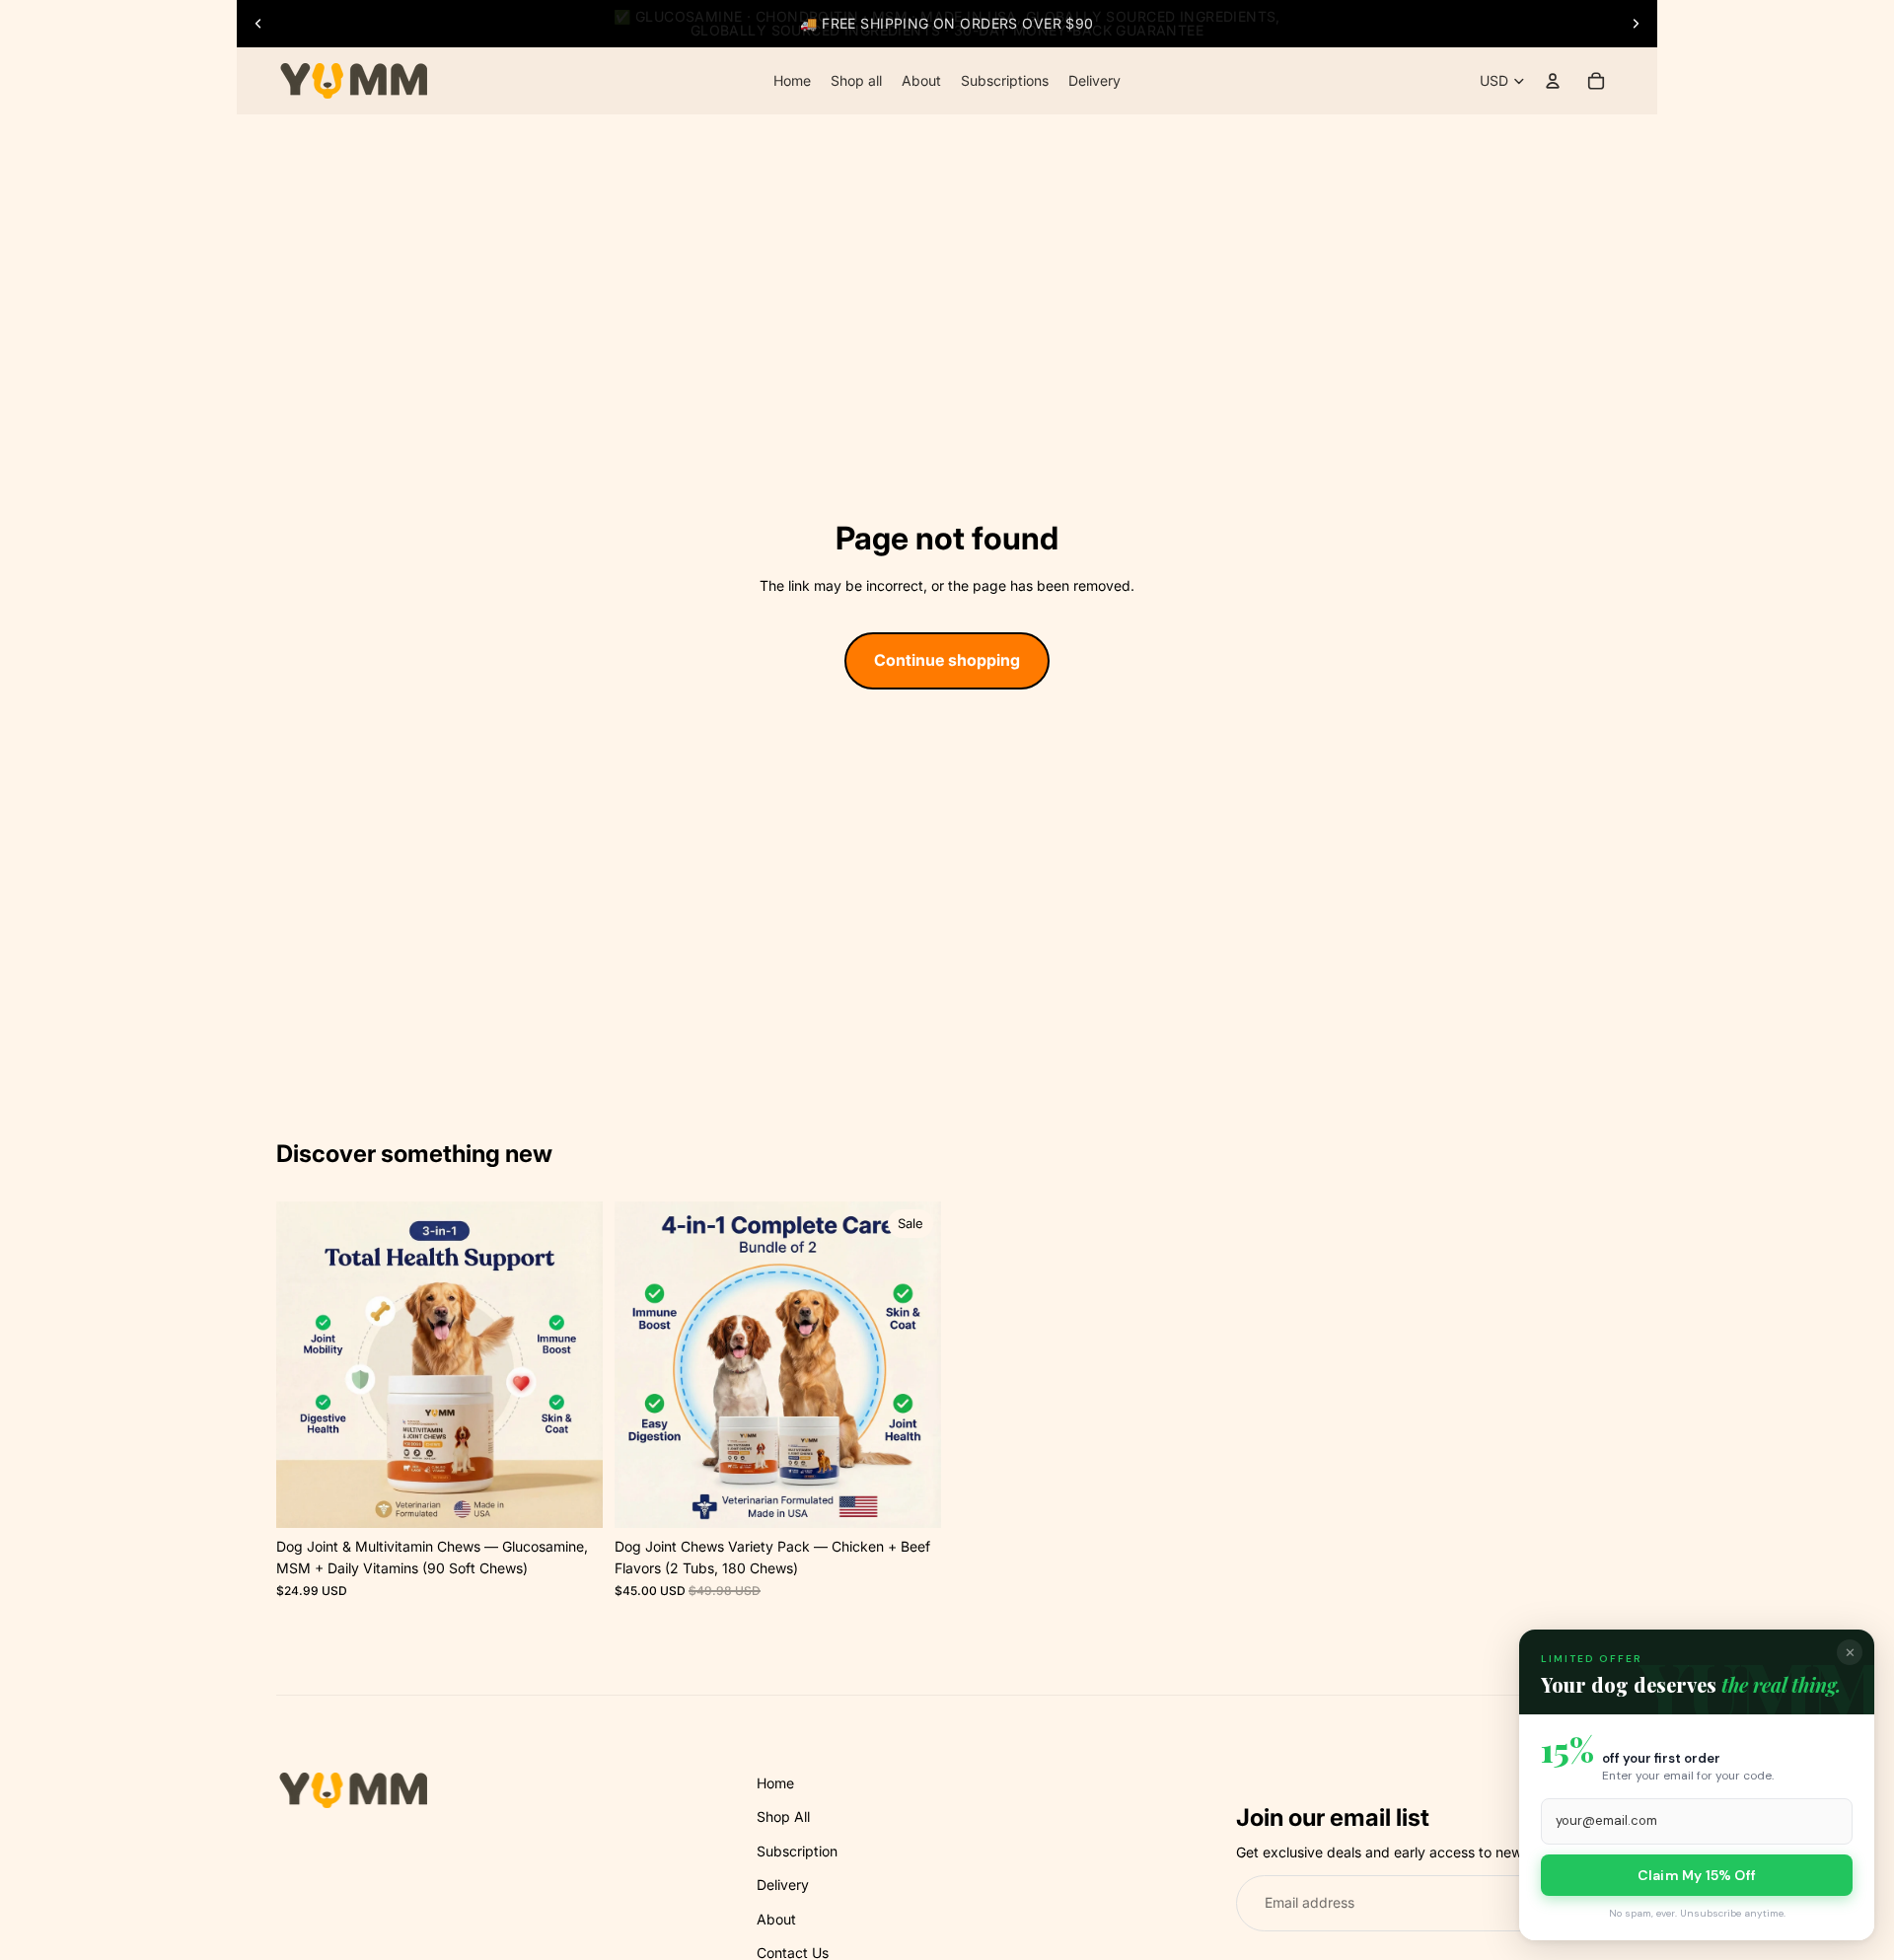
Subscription (797, 1851)
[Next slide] (1636, 24)
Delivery (783, 1885)
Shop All (783, 1816)
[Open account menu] (1553, 81)
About (776, 1919)
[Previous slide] (258, 24)
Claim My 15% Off (1697, 1875)
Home (775, 1783)
